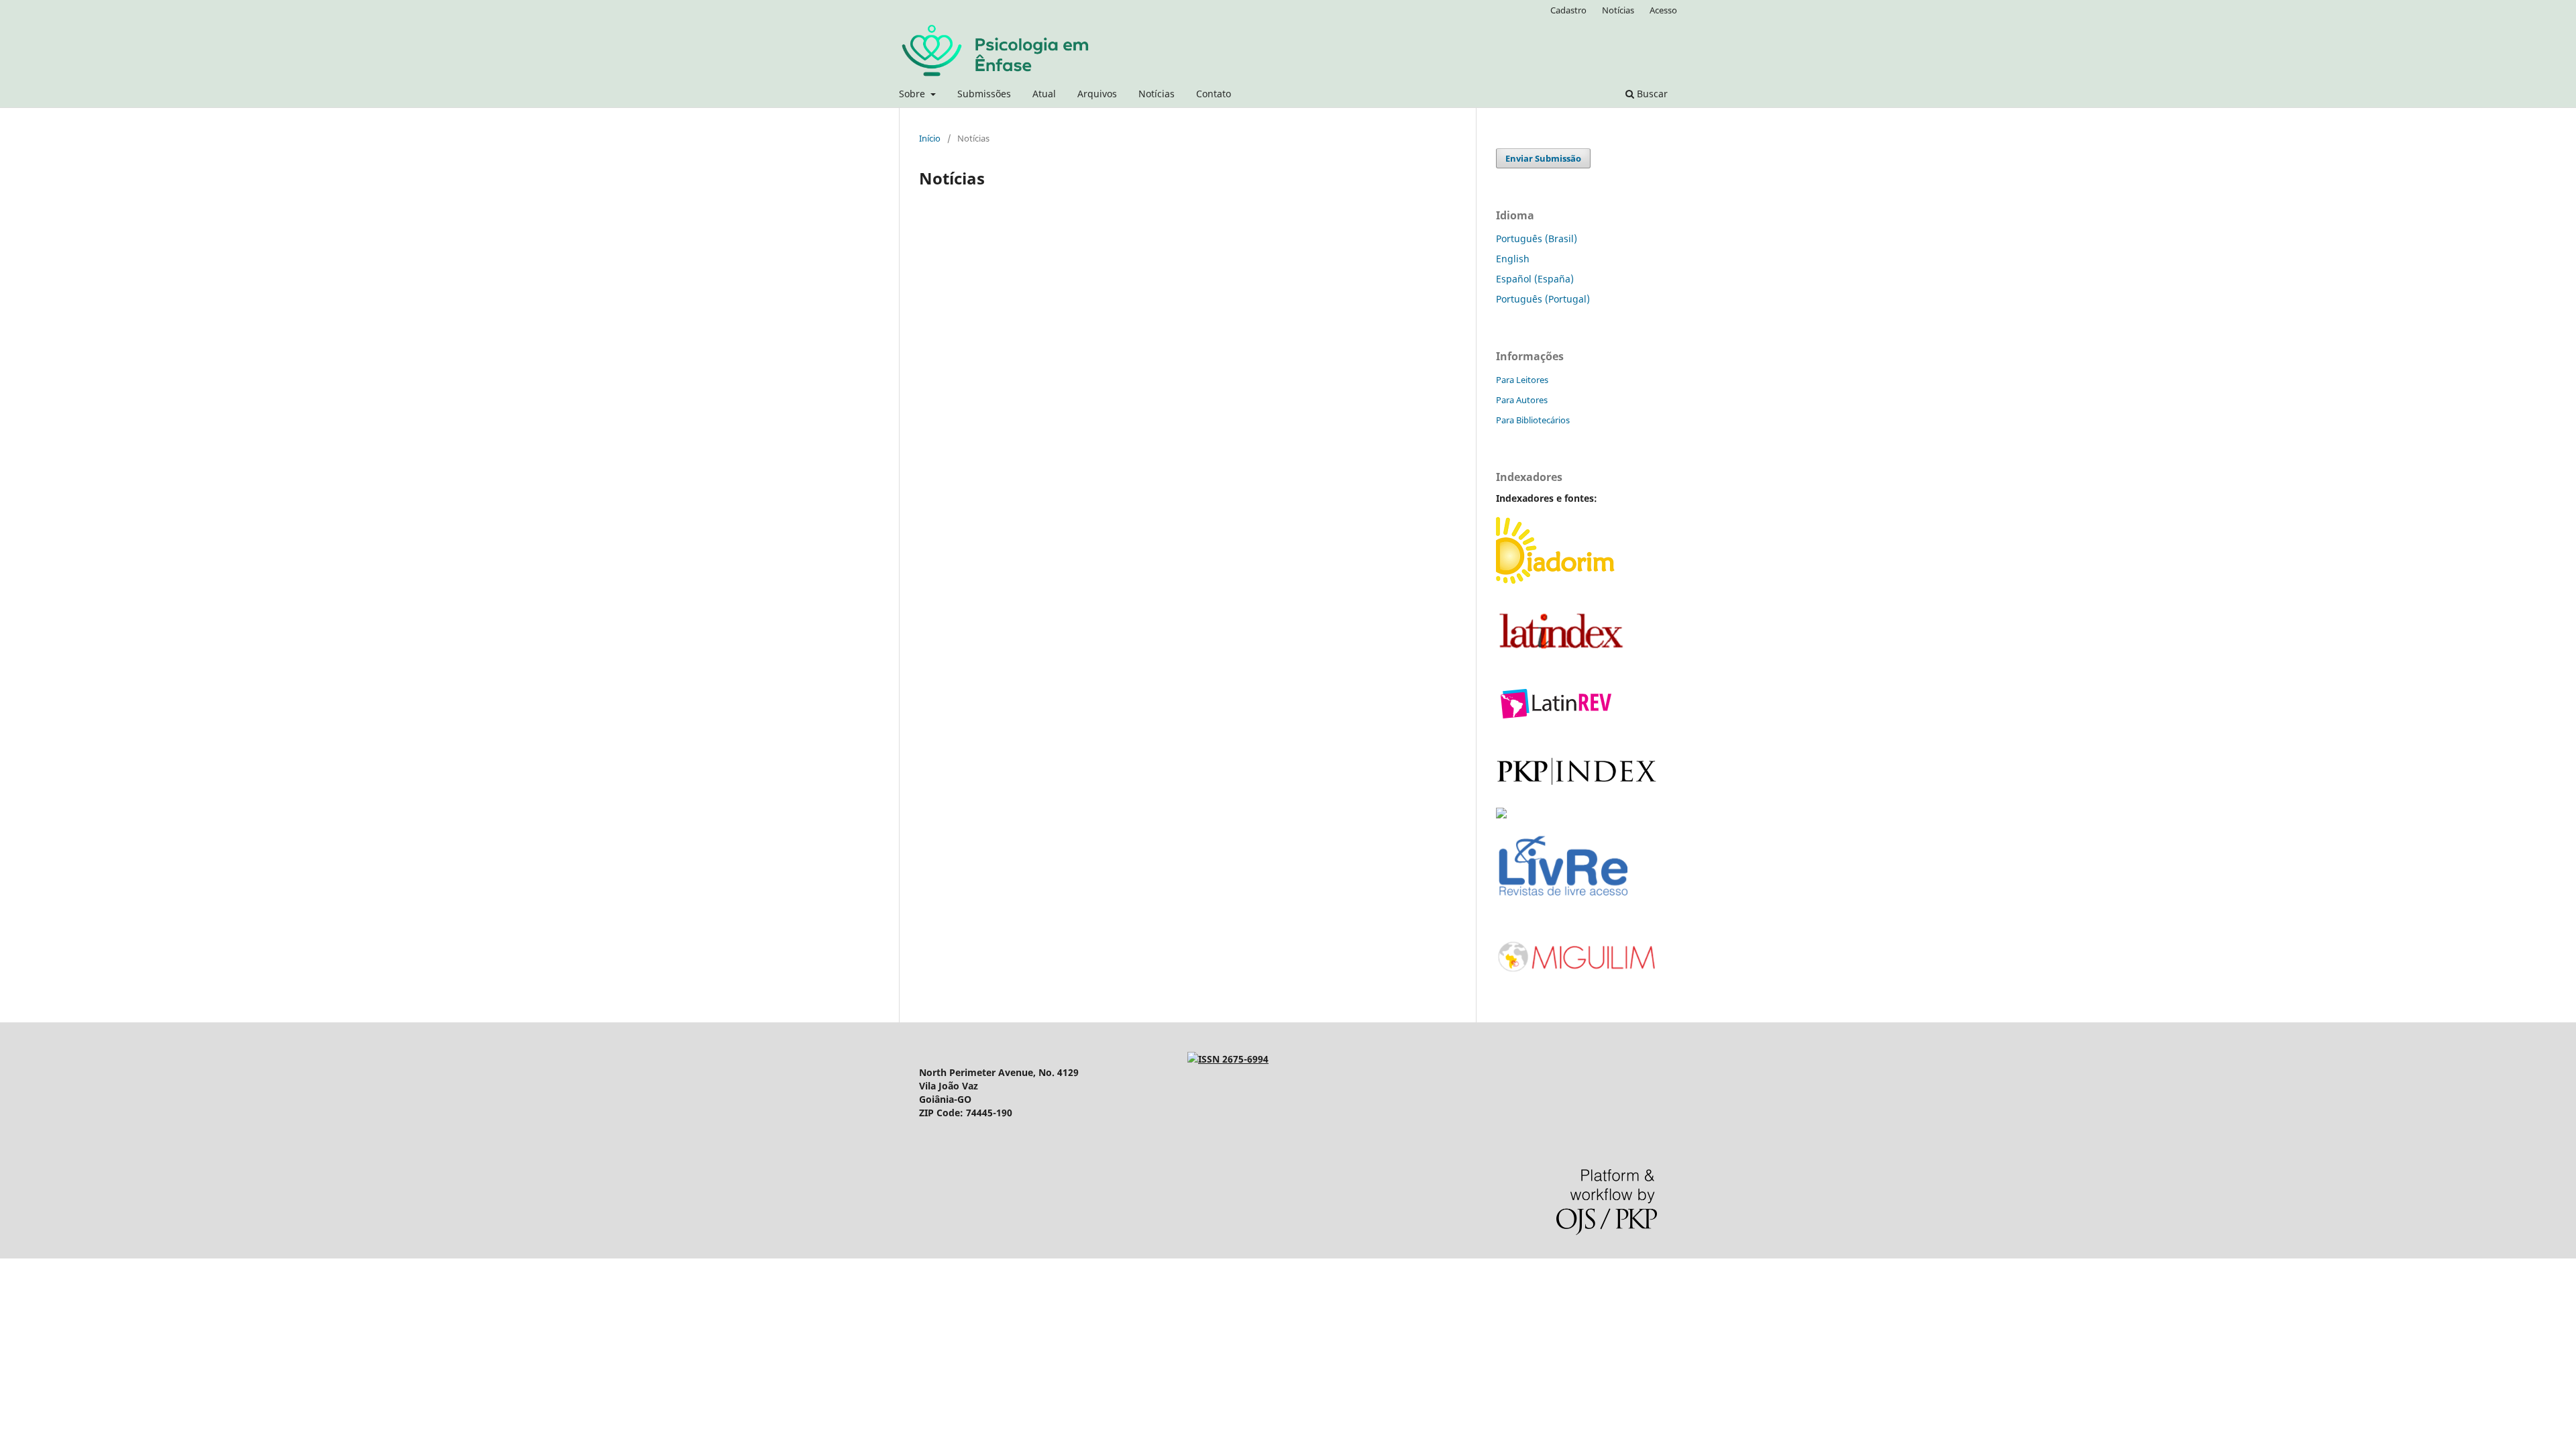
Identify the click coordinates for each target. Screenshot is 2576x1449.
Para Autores (1522, 400)
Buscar (1651, 94)
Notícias (1157, 94)
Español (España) (1535, 279)
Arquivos (1097, 94)
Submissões (984, 94)
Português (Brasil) (1537, 238)
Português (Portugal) (1543, 299)
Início (930, 138)
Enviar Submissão (1543, 158)
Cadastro (1568, 10)
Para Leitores (1522, 380)
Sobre (913, 94)
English (1513, 259)
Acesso (1663, 10)
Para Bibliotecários (1533, 420)
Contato (1214, 94)
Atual (1044, 94)
